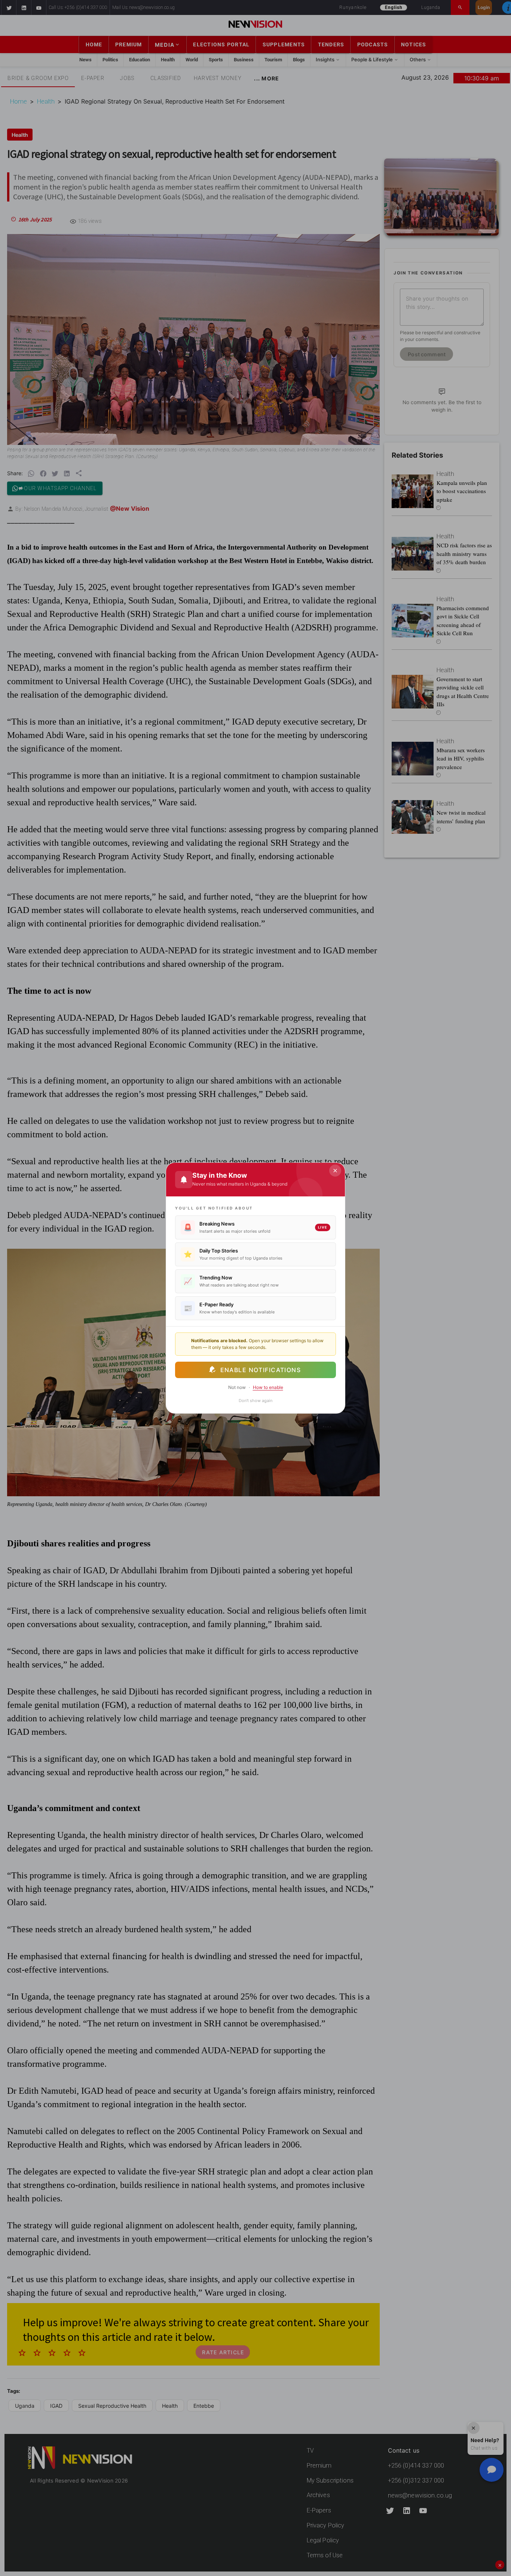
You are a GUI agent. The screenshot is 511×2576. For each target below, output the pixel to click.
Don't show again (255, 1401)
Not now (237, 1387)
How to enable (268, 1387)
